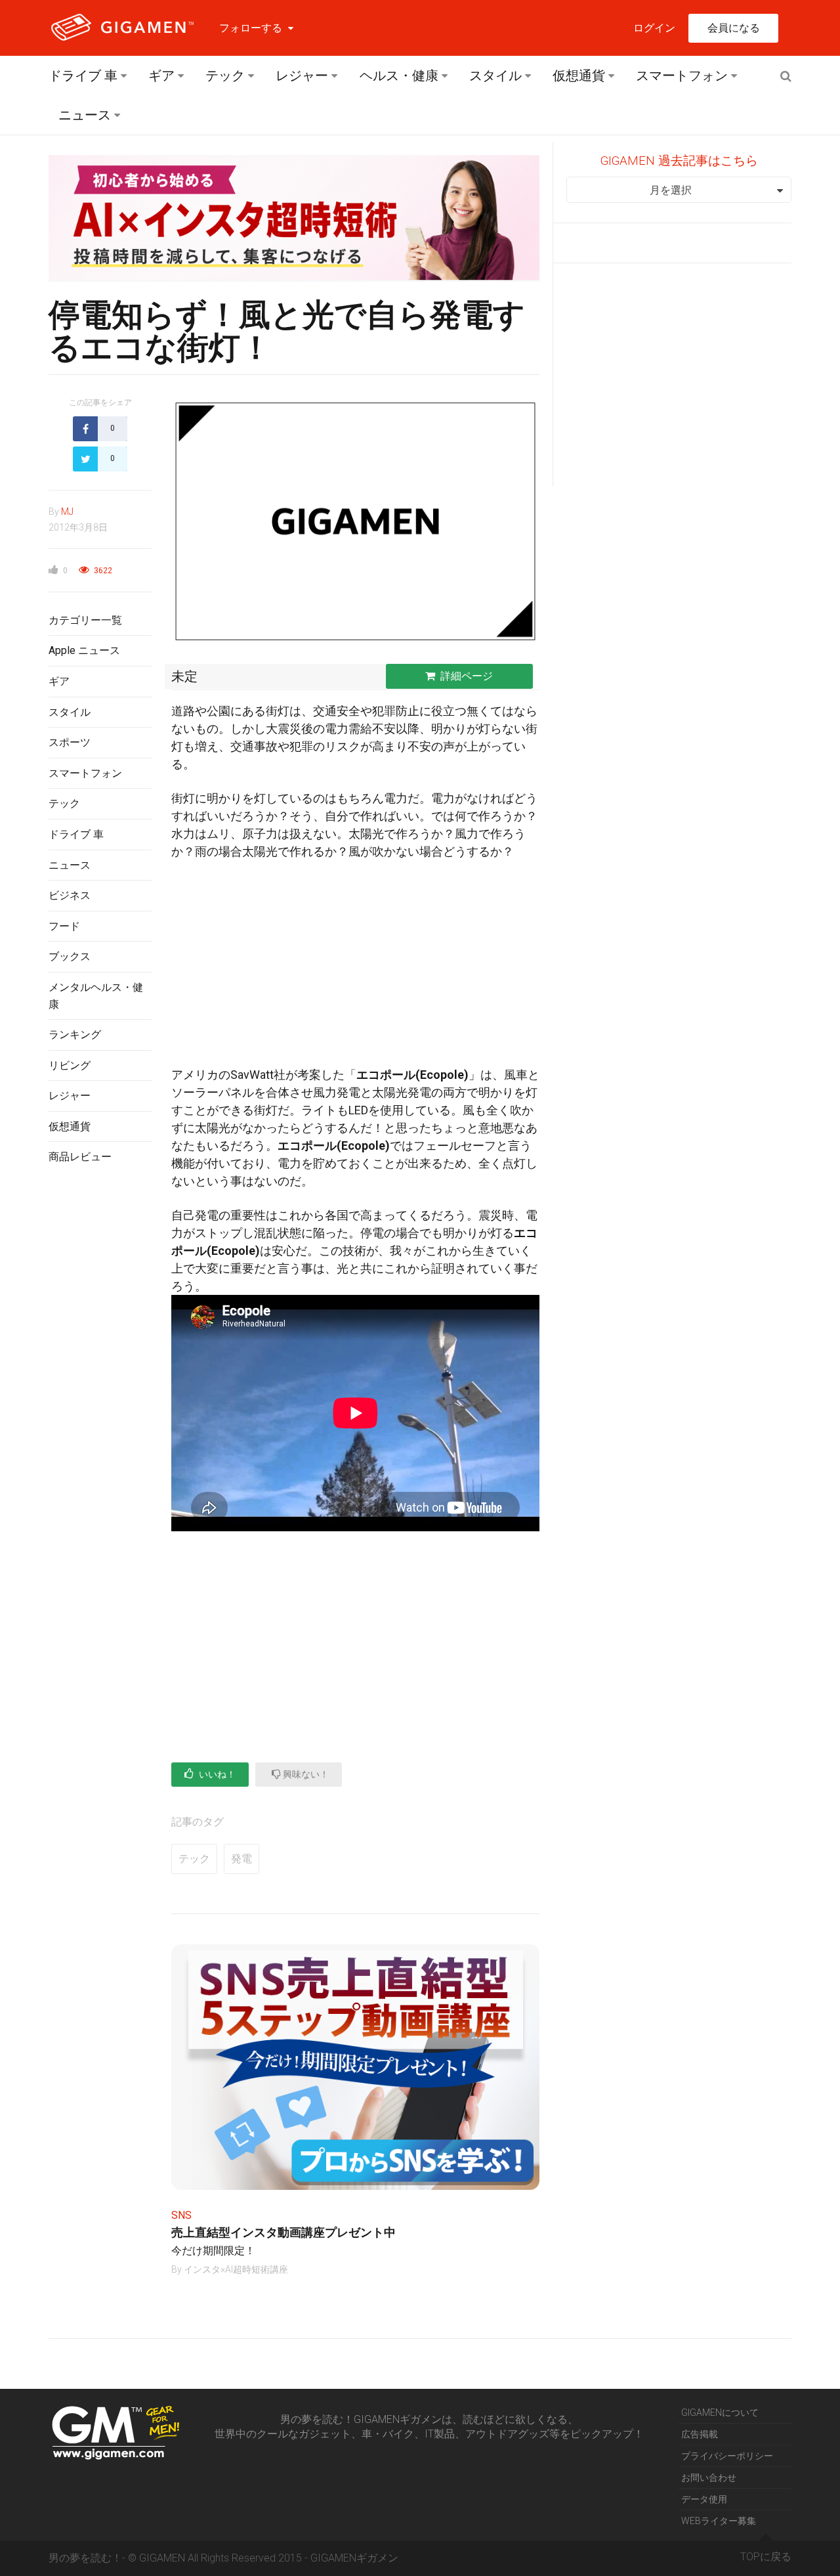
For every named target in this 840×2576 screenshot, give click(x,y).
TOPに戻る (766, 2557)
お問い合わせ (709, 2478)
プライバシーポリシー (727, 2456)
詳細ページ (467, 676)
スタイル (495, 76)
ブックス (70, 956)
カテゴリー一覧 (85, 620)
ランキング (75, 1035)
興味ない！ (305, 1774)
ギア (161, 76)
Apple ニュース (84, 650)
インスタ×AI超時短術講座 (236, 2269)
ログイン (654, 28)
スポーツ (70, 742)
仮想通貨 (579, 76)
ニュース (85, 115)
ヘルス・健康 (399, 76)
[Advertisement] (100, 1389)
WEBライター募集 (719, 2521)
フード (64, 926)
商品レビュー (80, 1157)
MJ (67, 512)
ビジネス (70, 895)
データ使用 (704, 2499)
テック (225, 76)
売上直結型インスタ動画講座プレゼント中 (283, 2232)
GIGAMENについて (720, 2412)
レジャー (302, 76)
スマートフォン (682, 76)
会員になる (734, 28)
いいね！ (216, 1774)
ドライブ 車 (83, 76)
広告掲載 (700, 2434)
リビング (70, 1065)
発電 (241, 1859)
